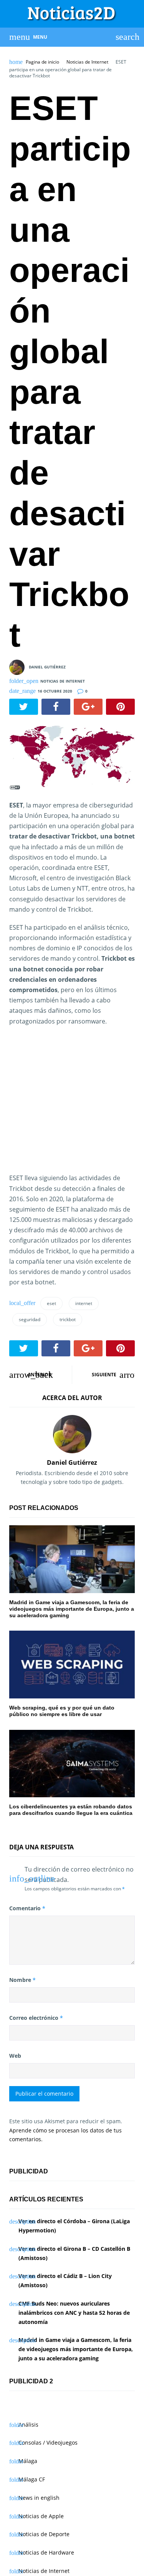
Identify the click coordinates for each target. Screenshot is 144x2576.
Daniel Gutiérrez (47, 667)
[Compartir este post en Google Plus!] (88, 707)
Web (15, 2056)
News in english (39, 2498)
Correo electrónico (36, 2018)
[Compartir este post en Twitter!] (24, 707)
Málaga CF (32, 2479)
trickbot (68, 1319)
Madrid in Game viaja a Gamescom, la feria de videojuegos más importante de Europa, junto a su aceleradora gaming (76, 2349)
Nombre (22, 1980)
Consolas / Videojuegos (48, 2443)
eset (51, 1303)
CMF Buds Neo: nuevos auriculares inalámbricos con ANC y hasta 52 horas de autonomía (74, 2313)
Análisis (28, 2425)
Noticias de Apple (41, 2516)
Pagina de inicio (42, 62)
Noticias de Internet (87, 62)
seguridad (30, 1319)
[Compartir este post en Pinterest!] (120, 707)
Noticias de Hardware (46, 2552)
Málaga (28, 2461)
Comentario (27, 1908)
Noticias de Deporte (44, 2534)
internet (84, 1303)
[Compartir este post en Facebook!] (56, 707)
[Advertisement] (74, 1109)
